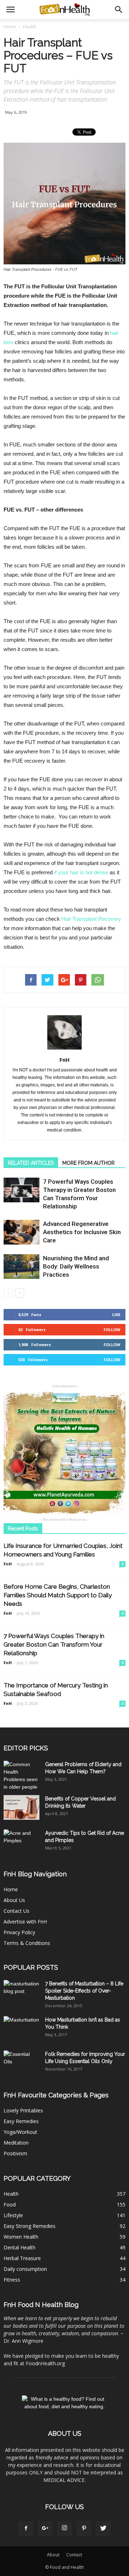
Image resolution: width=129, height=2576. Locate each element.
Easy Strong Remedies (30, 2226)
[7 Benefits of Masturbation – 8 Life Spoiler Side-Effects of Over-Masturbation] (21, 1993)
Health (11, 2194)
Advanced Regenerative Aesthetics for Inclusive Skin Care (82, 1232)
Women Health (21, 2237)
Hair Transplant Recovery (91, 919)
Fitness (12, 2280)
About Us (14, 1900)
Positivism (15, 2153)
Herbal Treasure (22, 2258)
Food (10, 2204)
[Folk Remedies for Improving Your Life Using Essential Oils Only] (21, 2063)
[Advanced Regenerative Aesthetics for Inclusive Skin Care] (21, 1232)
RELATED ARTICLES (31, 1163)
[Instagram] (64, 2528)
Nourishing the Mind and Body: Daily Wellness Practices (76, 1266)
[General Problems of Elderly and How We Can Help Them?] (21, 1776)
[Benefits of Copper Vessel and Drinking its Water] (21, 1807)
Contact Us (16, 1911)
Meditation (16, 2143)
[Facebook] (26, 2528)
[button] (119, 10)
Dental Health (20, 2247)
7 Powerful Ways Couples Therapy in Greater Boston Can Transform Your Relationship (54, 1644)
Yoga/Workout (20, 2132)
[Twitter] (103, 2528)
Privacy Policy (19, 1932)
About (53, 2555)
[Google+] (45, 2528)
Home (10, 27)
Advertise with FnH (25, 1922)
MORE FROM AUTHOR (89, 1163)
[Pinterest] (84, 2528)
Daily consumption (25, 2269)
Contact (74, 2555)
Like (116, 1314)
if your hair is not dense (81, 872)
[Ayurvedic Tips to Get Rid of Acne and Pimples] (21, 1842)
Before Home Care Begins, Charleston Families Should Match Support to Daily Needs (58, 1595)
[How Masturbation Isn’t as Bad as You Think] (21, 2029)
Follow (112, 1329)
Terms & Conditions (27, 1943)
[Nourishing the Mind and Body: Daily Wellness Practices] (21, 1267)
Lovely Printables (23, 2110)
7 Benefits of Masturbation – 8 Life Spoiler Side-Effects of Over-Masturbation (84, 1991)
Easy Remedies (21, 2121)
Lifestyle (13, 2215)
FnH (64, 1060)
